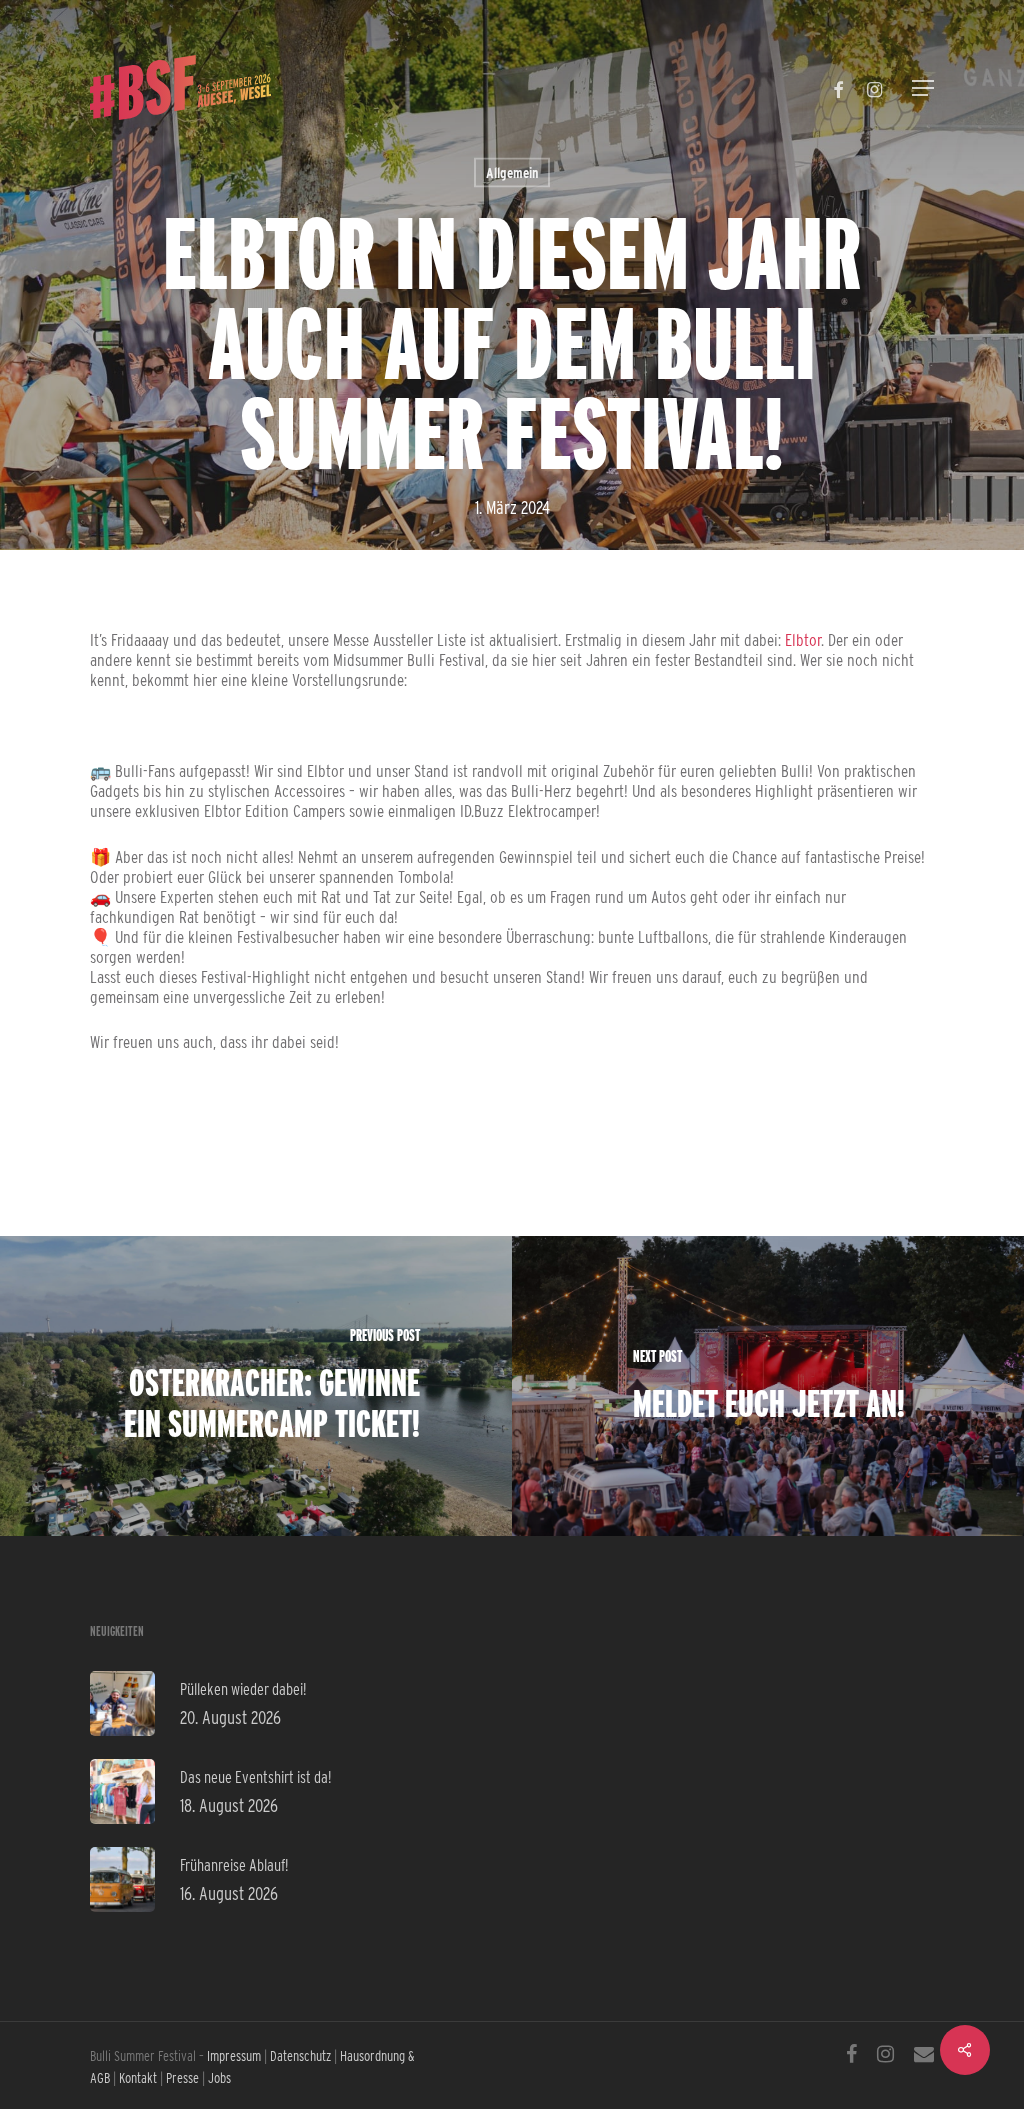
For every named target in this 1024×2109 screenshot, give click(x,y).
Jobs (219, 2078)
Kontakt (138, 2078)
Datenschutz (300, 2056)
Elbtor (803, 640)
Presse (182, 2078)
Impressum (234, 2056)
